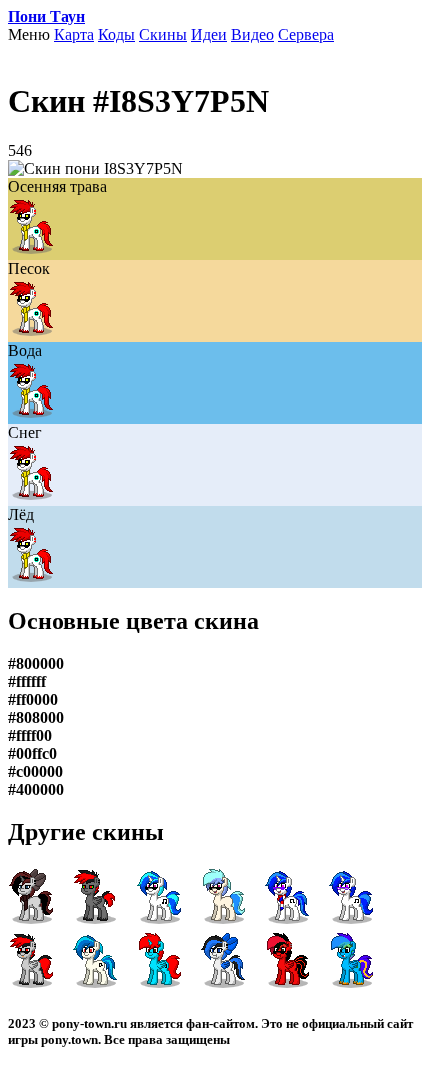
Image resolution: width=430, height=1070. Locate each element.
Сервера (306, 34)
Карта (74, 34)
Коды (116, 34)
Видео (252, 34)
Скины (163, 34)
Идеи (209, 34)
